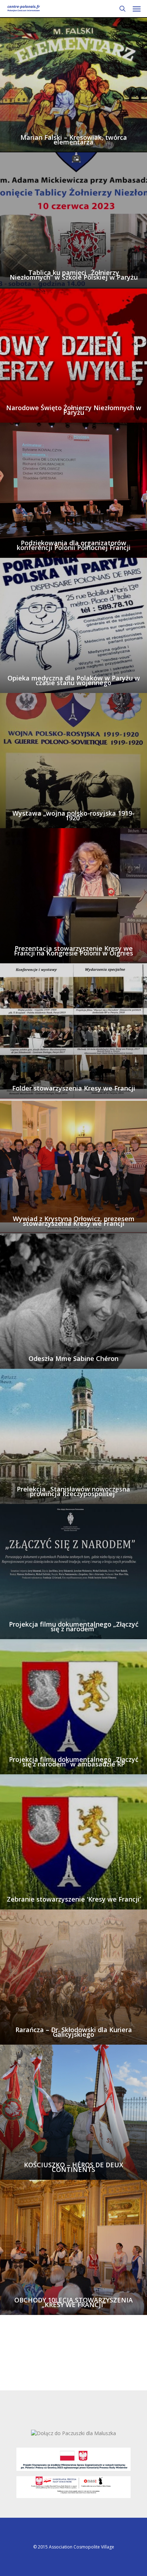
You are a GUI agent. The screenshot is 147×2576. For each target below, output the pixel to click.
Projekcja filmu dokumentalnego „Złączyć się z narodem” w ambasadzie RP (74, 1762)
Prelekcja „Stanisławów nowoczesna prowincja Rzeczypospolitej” (73, 1491)
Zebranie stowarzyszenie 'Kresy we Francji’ (74, 1899)
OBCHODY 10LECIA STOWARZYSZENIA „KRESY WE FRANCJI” (73, 2302)
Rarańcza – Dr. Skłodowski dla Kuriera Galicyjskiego (74, 2032)
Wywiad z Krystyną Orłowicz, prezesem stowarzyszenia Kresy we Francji (74, 1221)
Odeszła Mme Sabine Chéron (73, 1359)
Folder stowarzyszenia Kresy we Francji (74, 1088)
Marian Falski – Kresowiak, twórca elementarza (74, 140)
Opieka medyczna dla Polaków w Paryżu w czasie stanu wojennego (74, 680)
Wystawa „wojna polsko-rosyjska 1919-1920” (73, 816)
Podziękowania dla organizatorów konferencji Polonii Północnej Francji (74, 545)
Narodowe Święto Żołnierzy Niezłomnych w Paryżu (74, 410)
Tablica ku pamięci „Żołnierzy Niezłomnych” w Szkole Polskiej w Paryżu (74, 275)
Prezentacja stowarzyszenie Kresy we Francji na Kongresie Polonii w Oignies (73, 951)
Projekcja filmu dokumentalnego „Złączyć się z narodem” (74, 1627)
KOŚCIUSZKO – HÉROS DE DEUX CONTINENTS (73, 2167)
